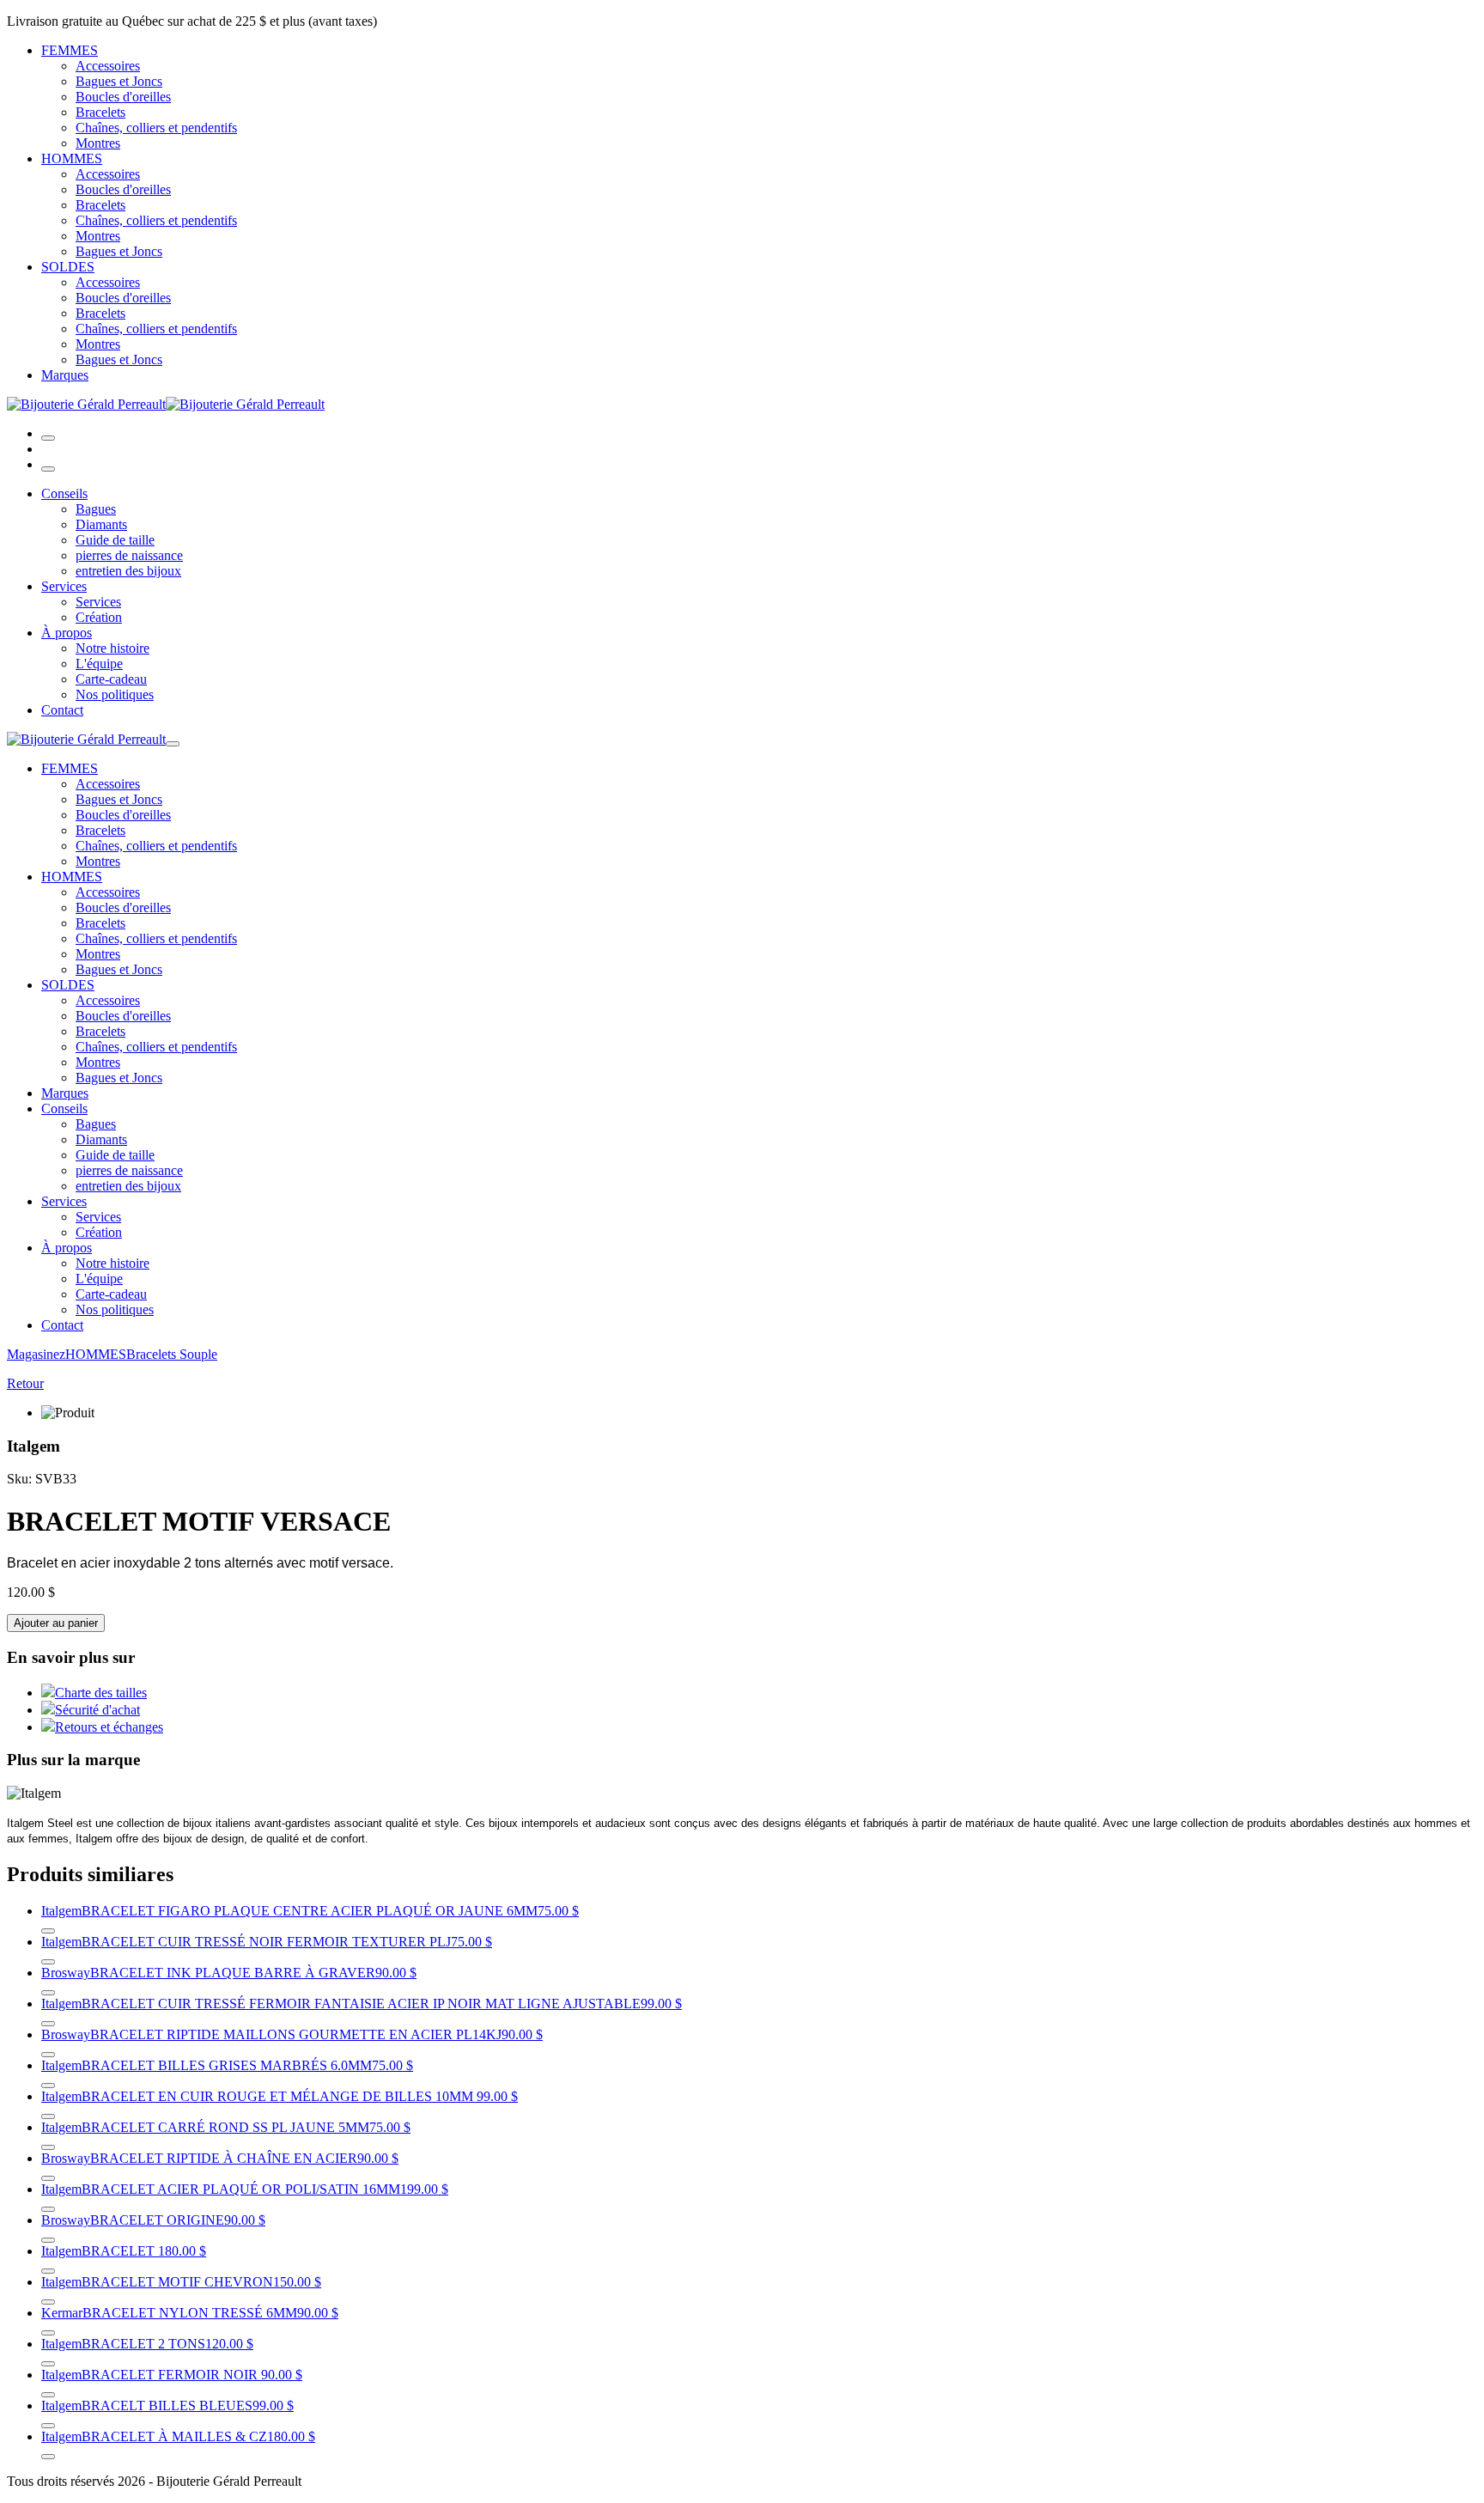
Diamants (101, 524)
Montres (98, 143)
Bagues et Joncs (119, 81)
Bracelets (100, 112)
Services (64, 586)
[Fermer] (48, 469)
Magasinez (36, 1354)
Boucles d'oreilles (123, 97)
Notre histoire (113, 648)
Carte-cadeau (111, 679)
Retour (25, 1383)
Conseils (64, 493)
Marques (65, 375)
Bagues (96, 509)
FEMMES (70, 50)
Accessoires (108, 66)
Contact (62, 710)
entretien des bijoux (128, 571)
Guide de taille (115, 540)
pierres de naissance (129, 555)
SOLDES (68, 267)
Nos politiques (115, 694)
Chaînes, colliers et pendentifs (156, 128)
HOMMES (72, 158)
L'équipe (99, 664)
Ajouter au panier (56, 1623)
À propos (67, 633)
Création (99, 617)
